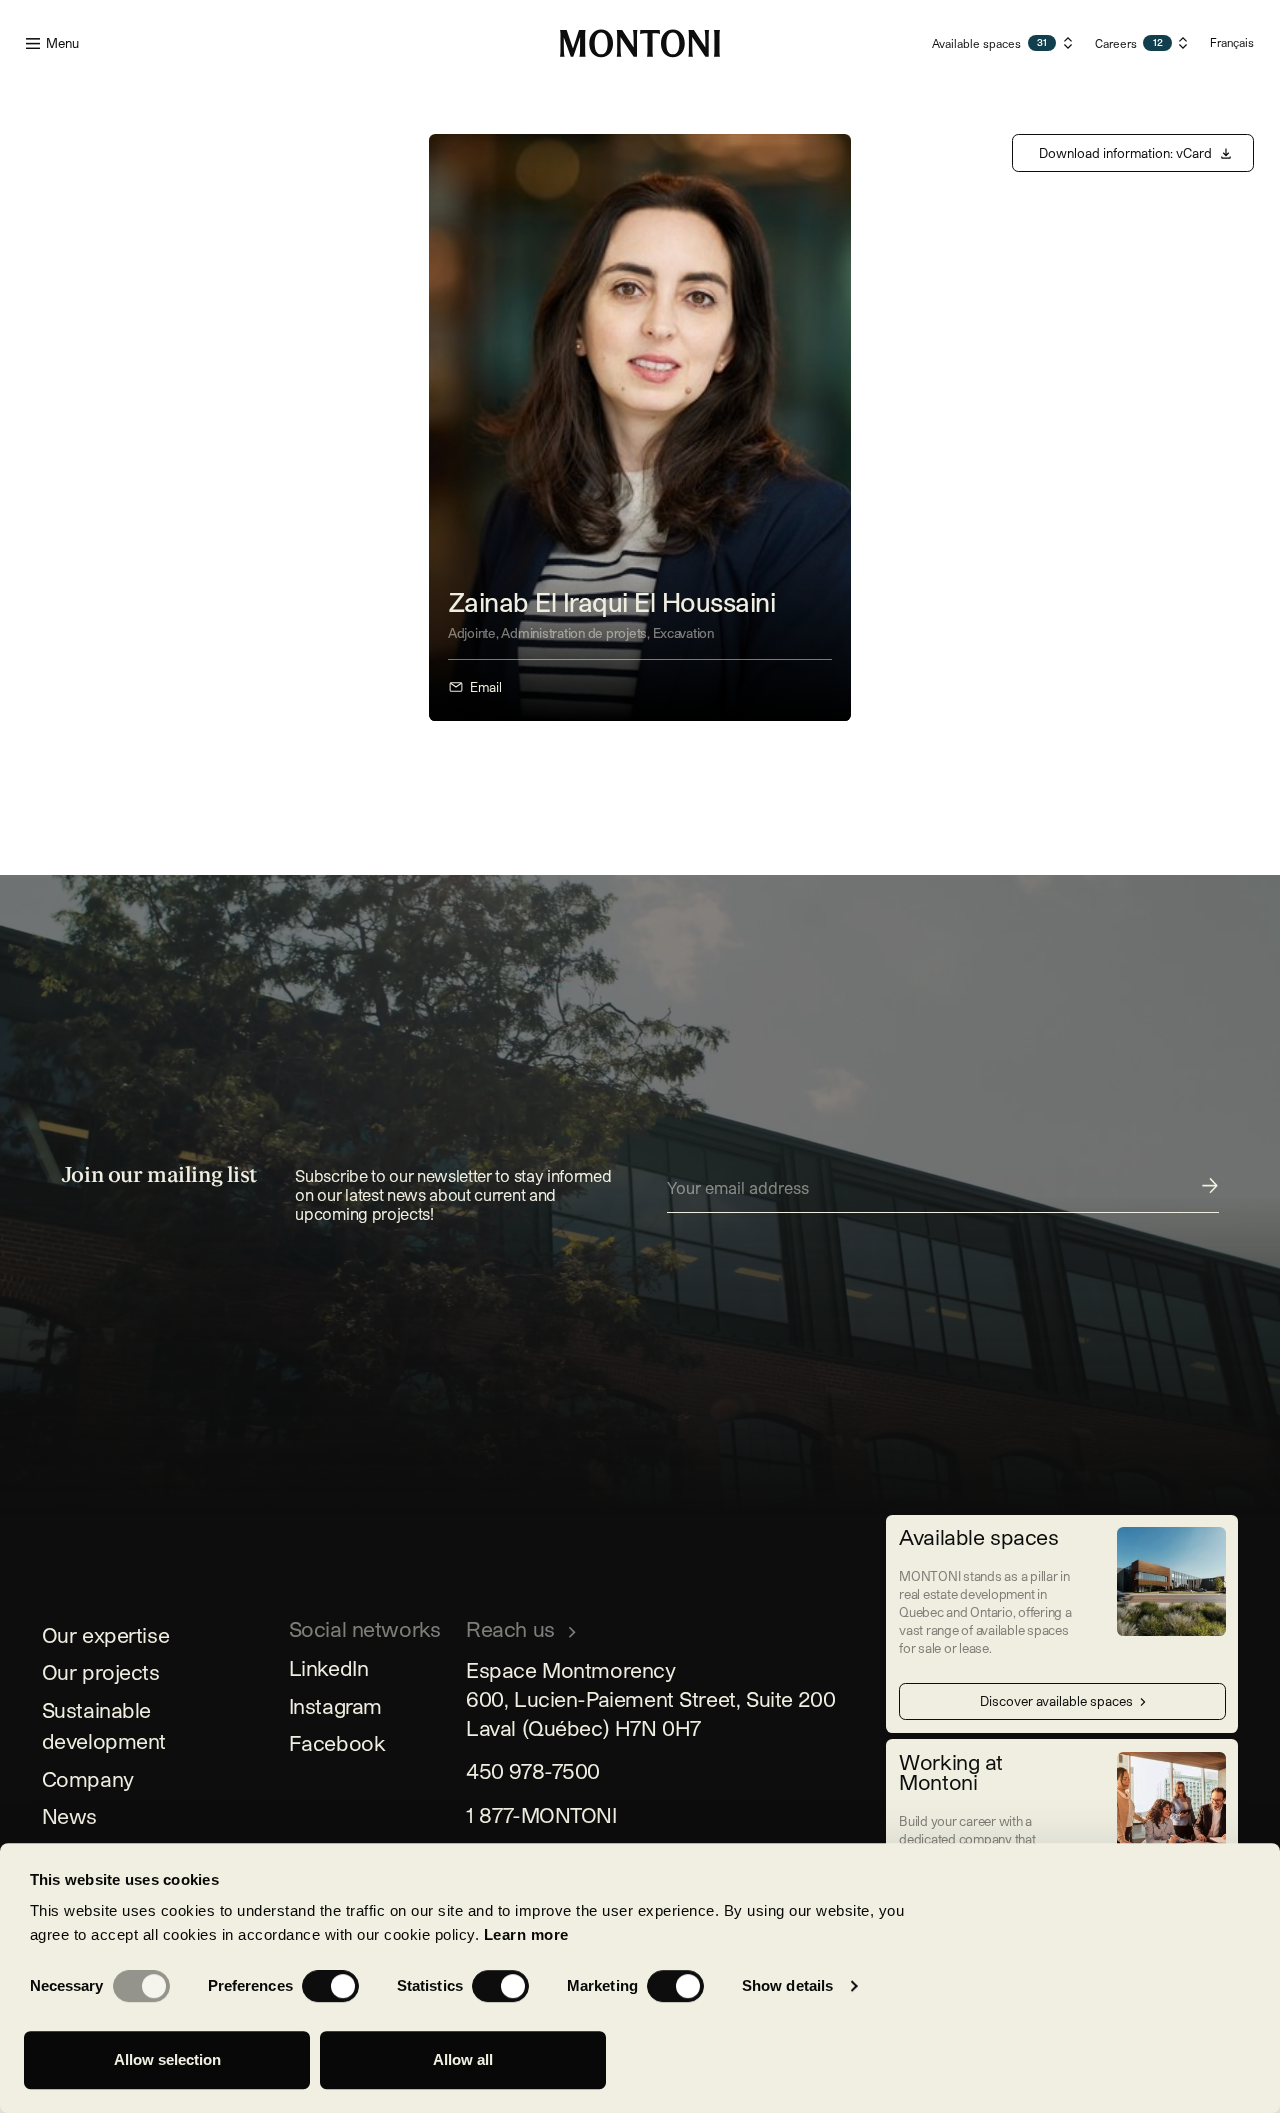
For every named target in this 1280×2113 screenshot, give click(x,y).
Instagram (335, 1705)
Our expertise (106, 1634)
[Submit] (943, 1194)
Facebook (337, 1742)
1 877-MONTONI (541, 1814)
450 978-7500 (533, 1770)
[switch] (330, 1986)
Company (88, 1778)
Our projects (101, 1671)
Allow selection (167, 2059)
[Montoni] (640, 43)
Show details (787, 1985)
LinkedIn (329, 1667)
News (69, 1815)
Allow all (463, 2059)
